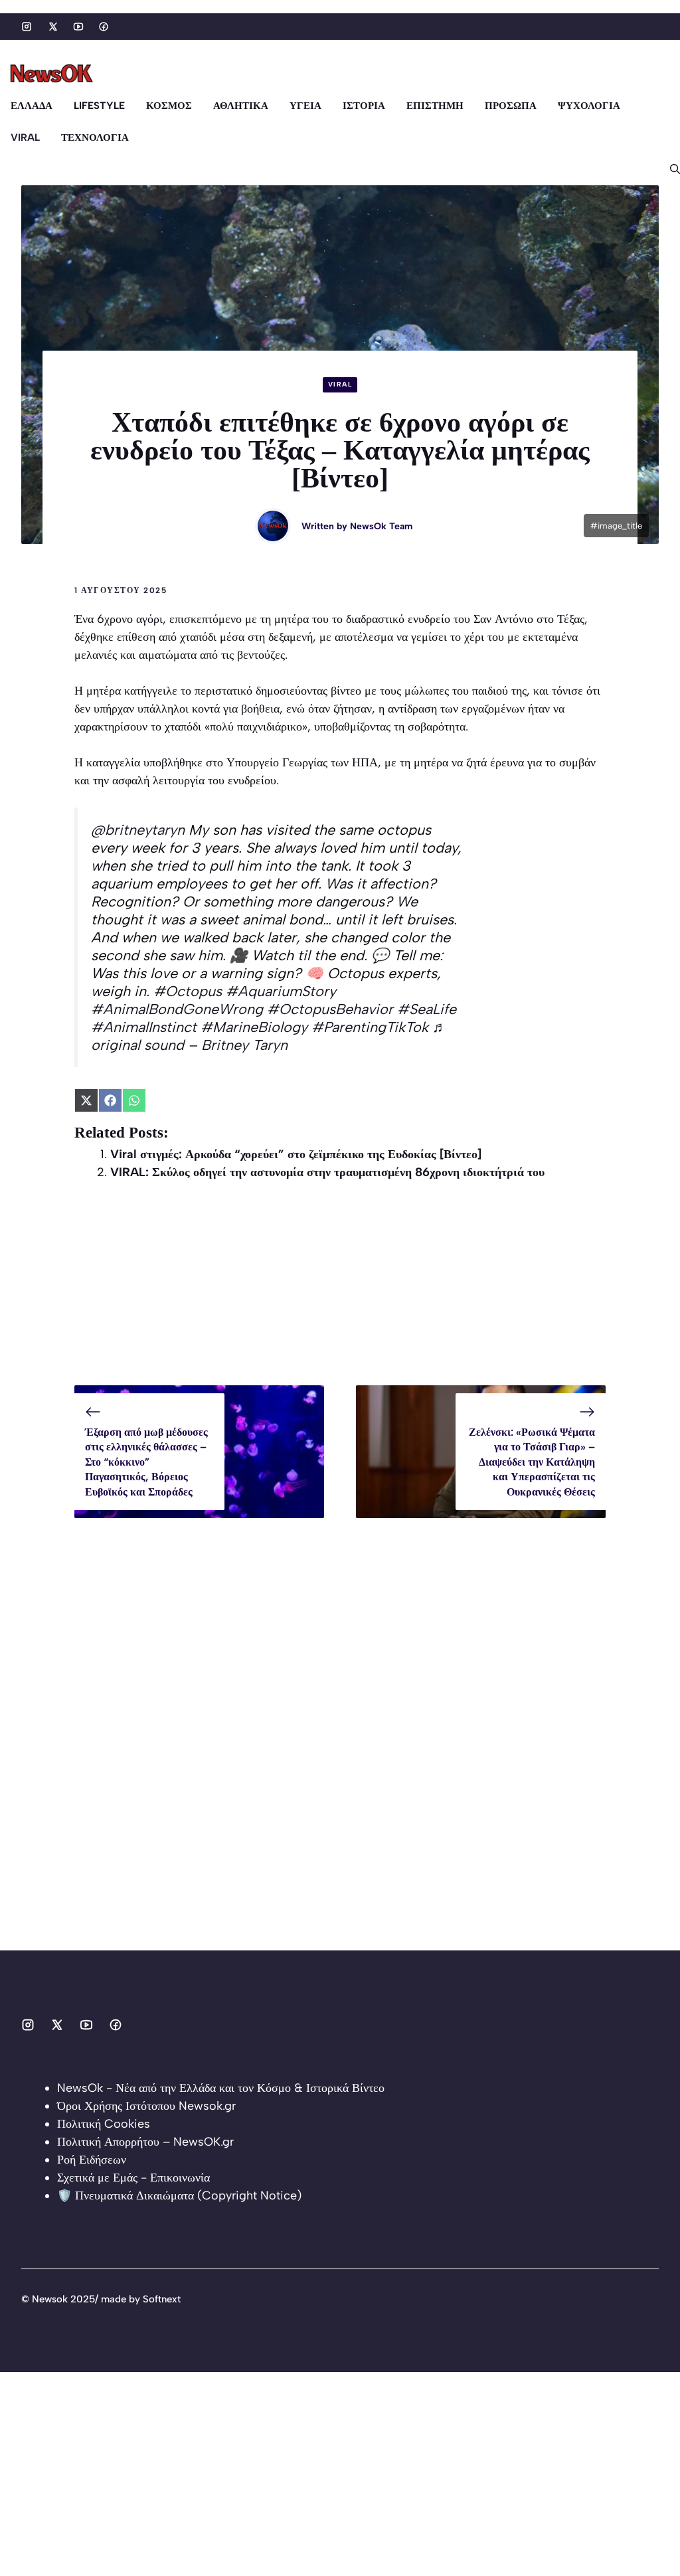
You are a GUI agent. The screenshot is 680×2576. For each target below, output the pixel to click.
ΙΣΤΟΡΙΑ (364, 106)
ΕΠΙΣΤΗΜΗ (435, 106)
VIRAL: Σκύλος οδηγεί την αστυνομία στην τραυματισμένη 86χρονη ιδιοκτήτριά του (327, 1172)
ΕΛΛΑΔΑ (32, 106)
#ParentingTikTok (370, 1027)
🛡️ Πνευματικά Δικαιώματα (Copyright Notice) (179, 2195)
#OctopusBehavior (330, 1009)
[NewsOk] (53, 74)
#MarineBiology (254, 1027)
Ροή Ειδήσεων (92, 2160)
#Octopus (188, 991)
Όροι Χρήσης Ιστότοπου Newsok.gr (146, 2106)
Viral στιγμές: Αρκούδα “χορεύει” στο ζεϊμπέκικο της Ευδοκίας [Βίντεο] (296, 1154)
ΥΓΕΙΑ (305, 106)
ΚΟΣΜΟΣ (169, 106)
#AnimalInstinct (144, 1027)
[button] (670, 169)
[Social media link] (27, 27)
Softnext (162, 2299)
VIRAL (25, 137)
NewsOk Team (381, 526)
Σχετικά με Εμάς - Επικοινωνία (133, 2178)
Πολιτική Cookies (104, 2124)
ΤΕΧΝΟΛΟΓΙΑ (95, 137)
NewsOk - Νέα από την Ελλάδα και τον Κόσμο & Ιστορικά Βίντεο (221, 2088)
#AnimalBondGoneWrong (177, 1009)
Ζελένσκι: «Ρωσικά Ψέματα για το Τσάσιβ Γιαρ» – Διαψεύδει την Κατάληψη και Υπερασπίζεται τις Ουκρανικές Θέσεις (532, 1462)
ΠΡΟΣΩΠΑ (511, 106)
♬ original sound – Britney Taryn (269, 1036)
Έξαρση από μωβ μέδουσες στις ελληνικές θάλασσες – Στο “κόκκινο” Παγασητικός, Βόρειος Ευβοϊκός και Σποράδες (146, 1462)
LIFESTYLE (99, 106)
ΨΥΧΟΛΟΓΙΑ (589, 106)
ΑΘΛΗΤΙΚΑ (241, 106)
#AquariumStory (281, 991)
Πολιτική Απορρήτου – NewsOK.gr (145, 2142)
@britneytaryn (138, 829)
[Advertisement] (340, 1292)
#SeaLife (427, 1009)
